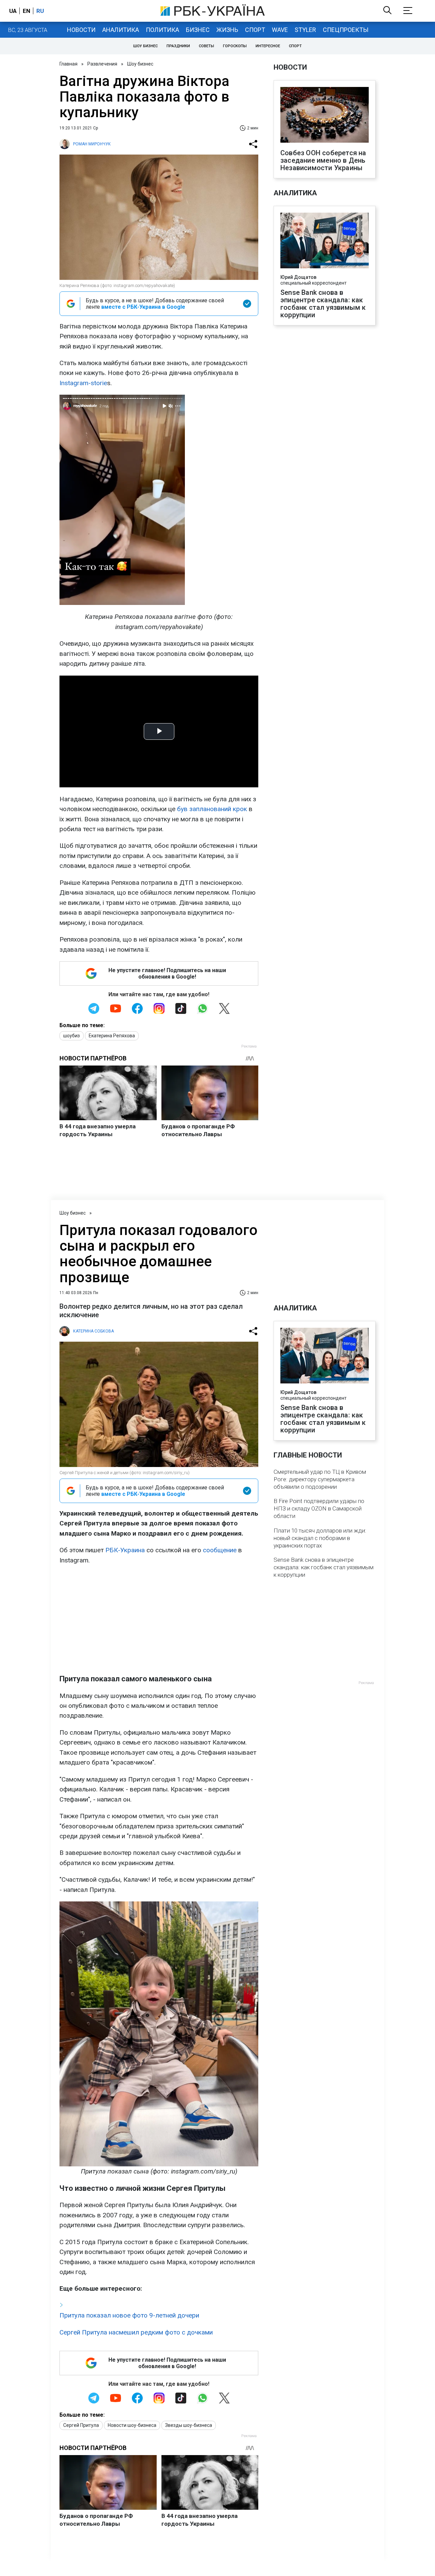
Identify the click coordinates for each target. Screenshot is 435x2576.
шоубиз (72, 1036)
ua (13, 11)
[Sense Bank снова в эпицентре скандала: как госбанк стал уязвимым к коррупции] (325, 241)
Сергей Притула (81, 2425)
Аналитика (121, 30)
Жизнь (227, 30)
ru (40, 11)
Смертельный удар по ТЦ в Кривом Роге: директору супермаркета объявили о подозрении (320, 1479)
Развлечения (102, 64)
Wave (280, 30)
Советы (206, 46)
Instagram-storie (83, 383)
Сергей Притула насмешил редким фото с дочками (136, 2332)
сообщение (220, 1550)
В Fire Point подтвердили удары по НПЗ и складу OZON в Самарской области (319, 1508)
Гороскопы (235, 46)
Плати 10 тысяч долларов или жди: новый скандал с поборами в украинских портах (320, 1538)
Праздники (178, 46)
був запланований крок (212, 809)
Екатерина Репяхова (112, 1036)
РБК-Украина (125, 1550)
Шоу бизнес (145, 46)
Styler (305, 30)
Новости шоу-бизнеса (132, 2425)
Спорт (255, 30)
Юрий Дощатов (298, 277)
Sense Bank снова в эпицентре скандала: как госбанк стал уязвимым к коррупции (323, 304)
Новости (81, 30)
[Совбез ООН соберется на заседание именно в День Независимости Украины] (325, 115)
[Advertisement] (159, 1620)
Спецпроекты (346, 30)
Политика (162, 30)
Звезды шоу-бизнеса (189, 2425)
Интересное (268, 46)
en (27, 11)
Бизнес (198, 30)
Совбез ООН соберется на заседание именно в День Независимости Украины (323, 160)
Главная (68, 64)
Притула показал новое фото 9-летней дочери (129, 2315)
